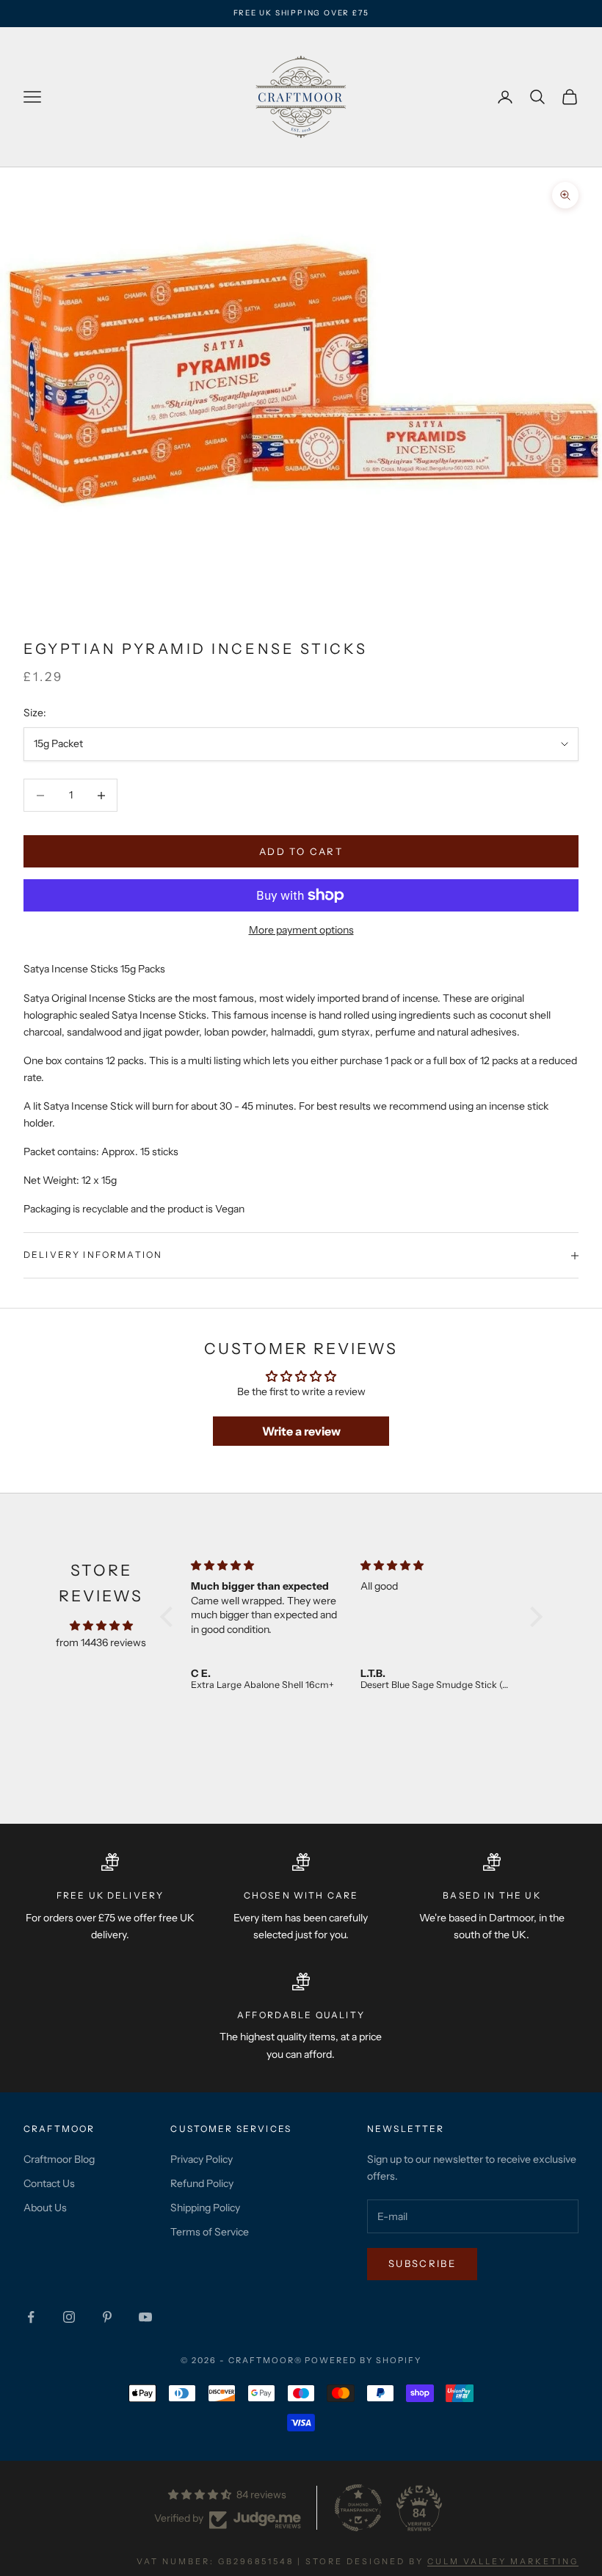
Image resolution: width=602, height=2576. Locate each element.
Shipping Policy (205, 2208)
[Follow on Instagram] (69, 2317)
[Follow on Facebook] (31, 2317)
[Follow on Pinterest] (107, 2317)
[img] (101, 1626)
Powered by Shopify (363, 2360)
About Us (45, 2208)
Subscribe (422, 2263)
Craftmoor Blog (59, 2159)
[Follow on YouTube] (145, 2317)
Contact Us (49, 2183)
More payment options (301, 930)
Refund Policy (202, 2183)
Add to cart (301, 851)
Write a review (301, 1431)
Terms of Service (210, 2232)
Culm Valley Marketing (503, 2561)
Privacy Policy (202, 2159)
